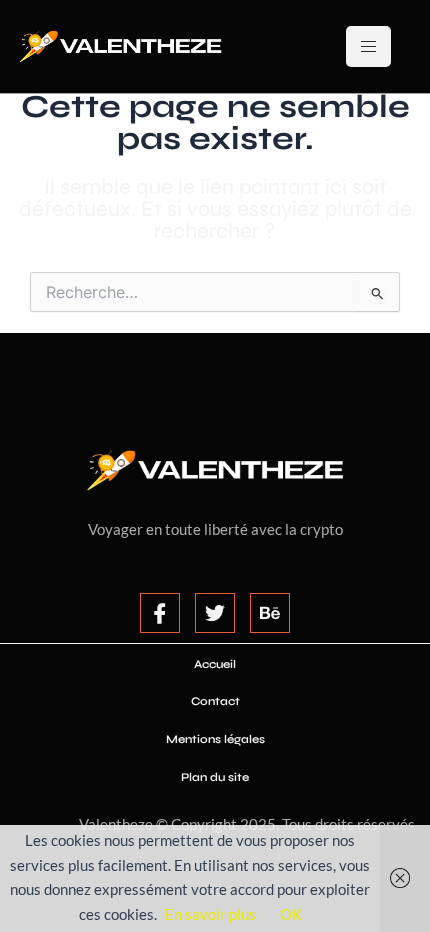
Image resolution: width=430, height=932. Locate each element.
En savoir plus (210, 914)
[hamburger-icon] (368, 46)
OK (291, 914)
